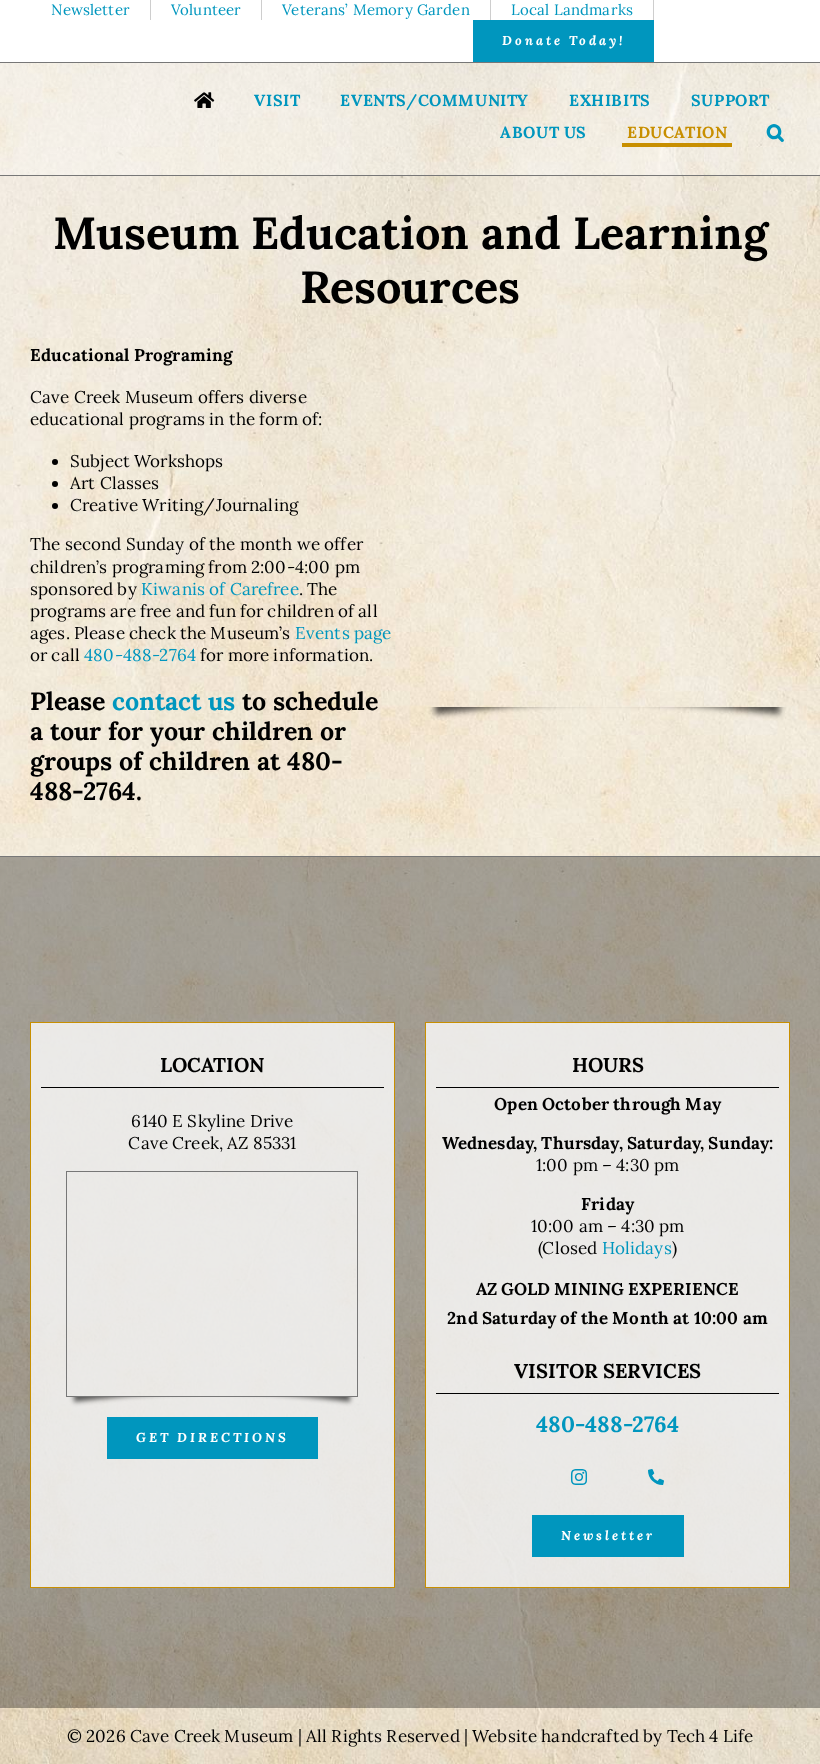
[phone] (656, 1477)
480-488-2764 (140, 655)
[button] (776, 134)
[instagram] (579, 1477)
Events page (343, 633)
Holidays (637, 1248)
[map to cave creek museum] (212, 1180)
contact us (173, 701)
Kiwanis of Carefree (220, 589)
